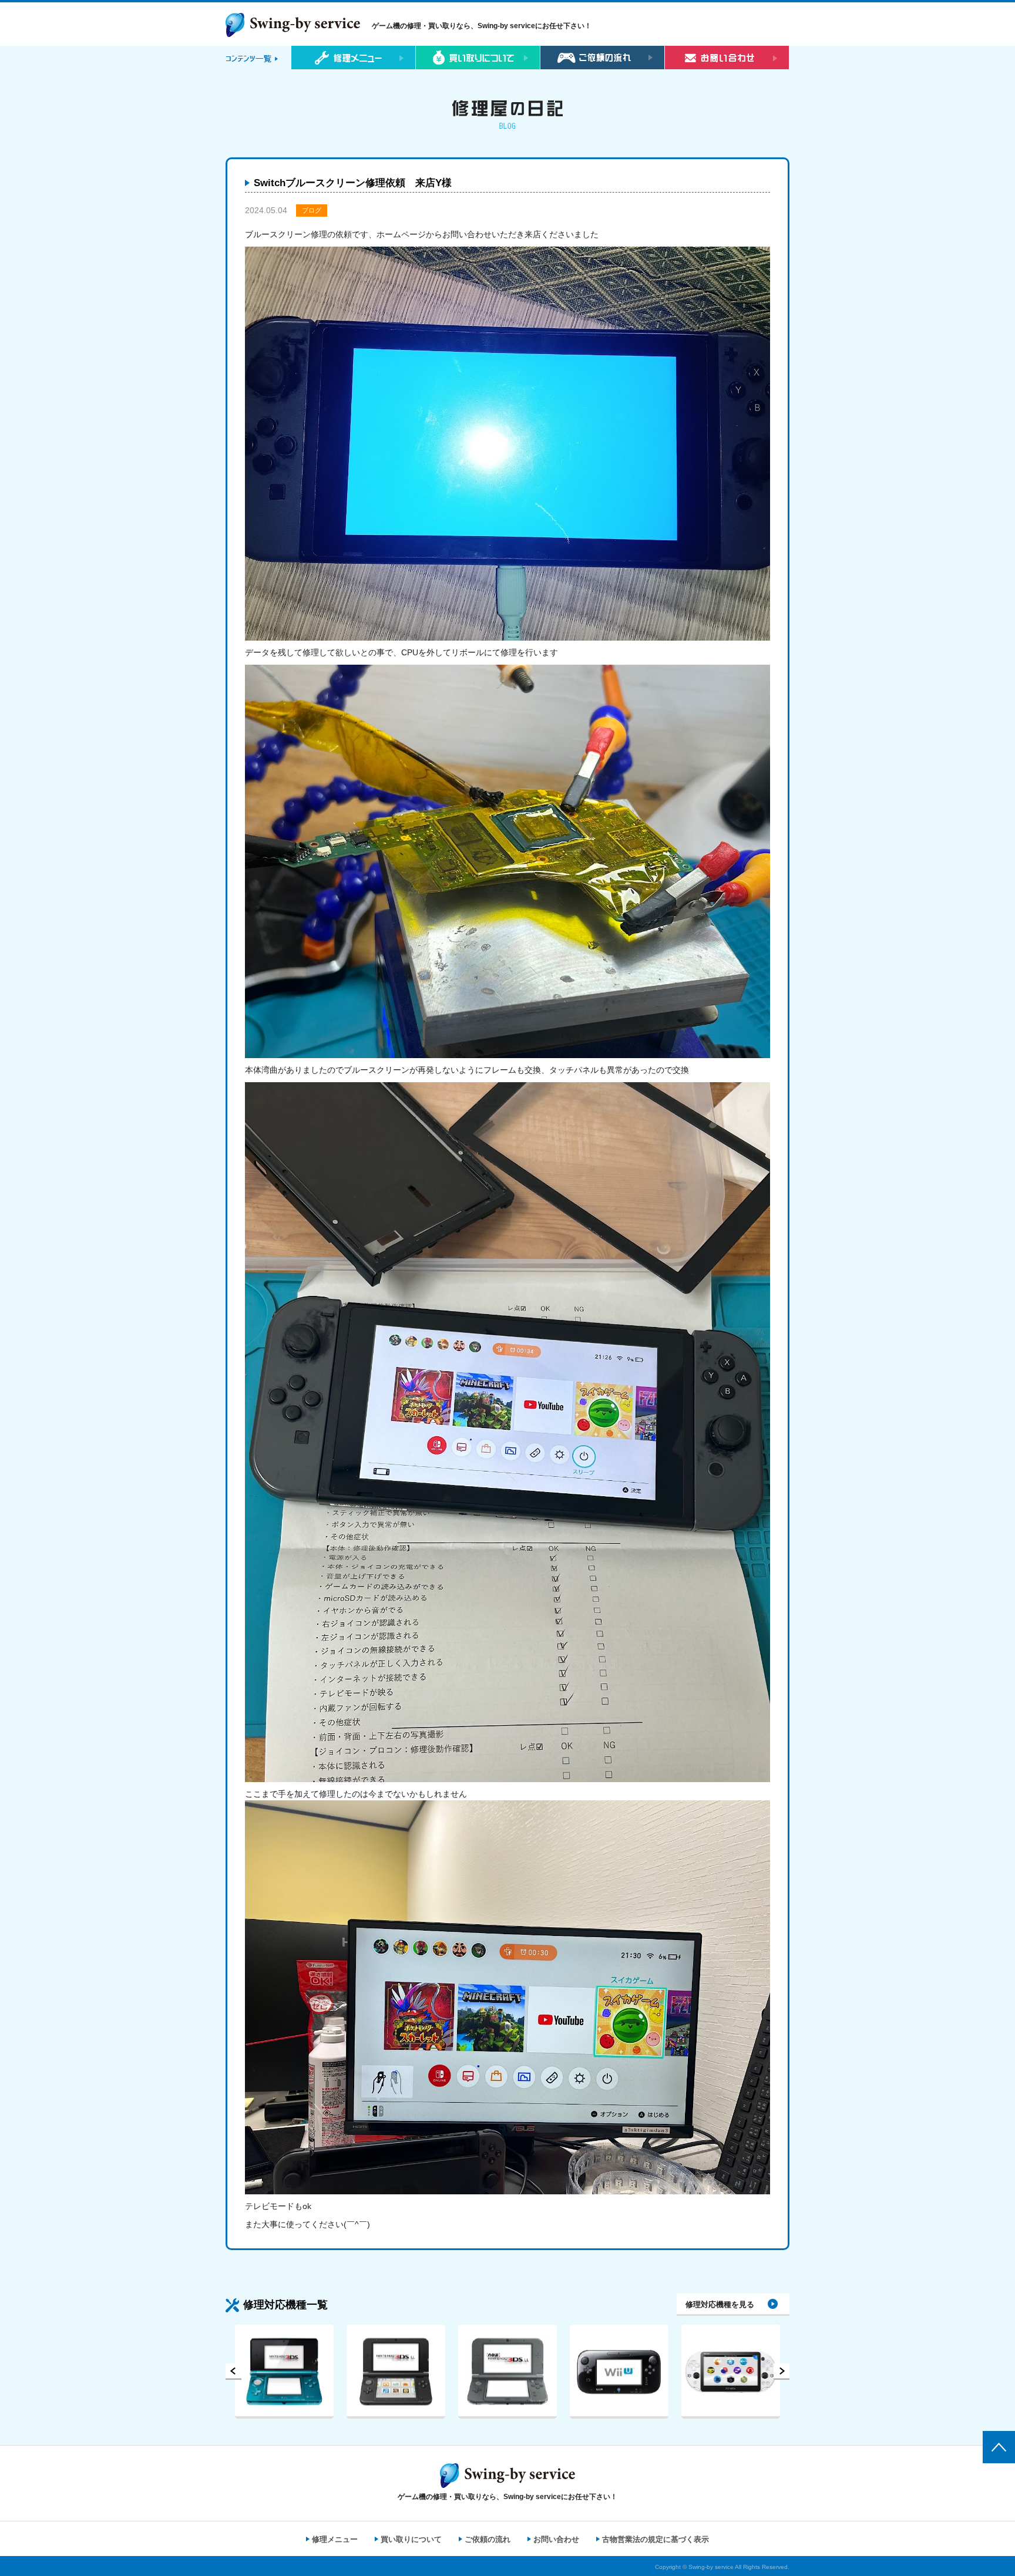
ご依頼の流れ (488, 2539)
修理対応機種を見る (720, 2304)
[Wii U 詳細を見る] (508, 2372)
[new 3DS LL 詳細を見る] (396, 2372)
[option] (284, 2372)
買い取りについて (411, 2539)
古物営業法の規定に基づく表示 (656, 2539)
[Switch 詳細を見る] (731, 2372)
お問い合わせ (556, 2539)
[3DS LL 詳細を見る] (284, 2372)
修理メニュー (335, 2539)
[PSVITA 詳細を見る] (619, 2372)
